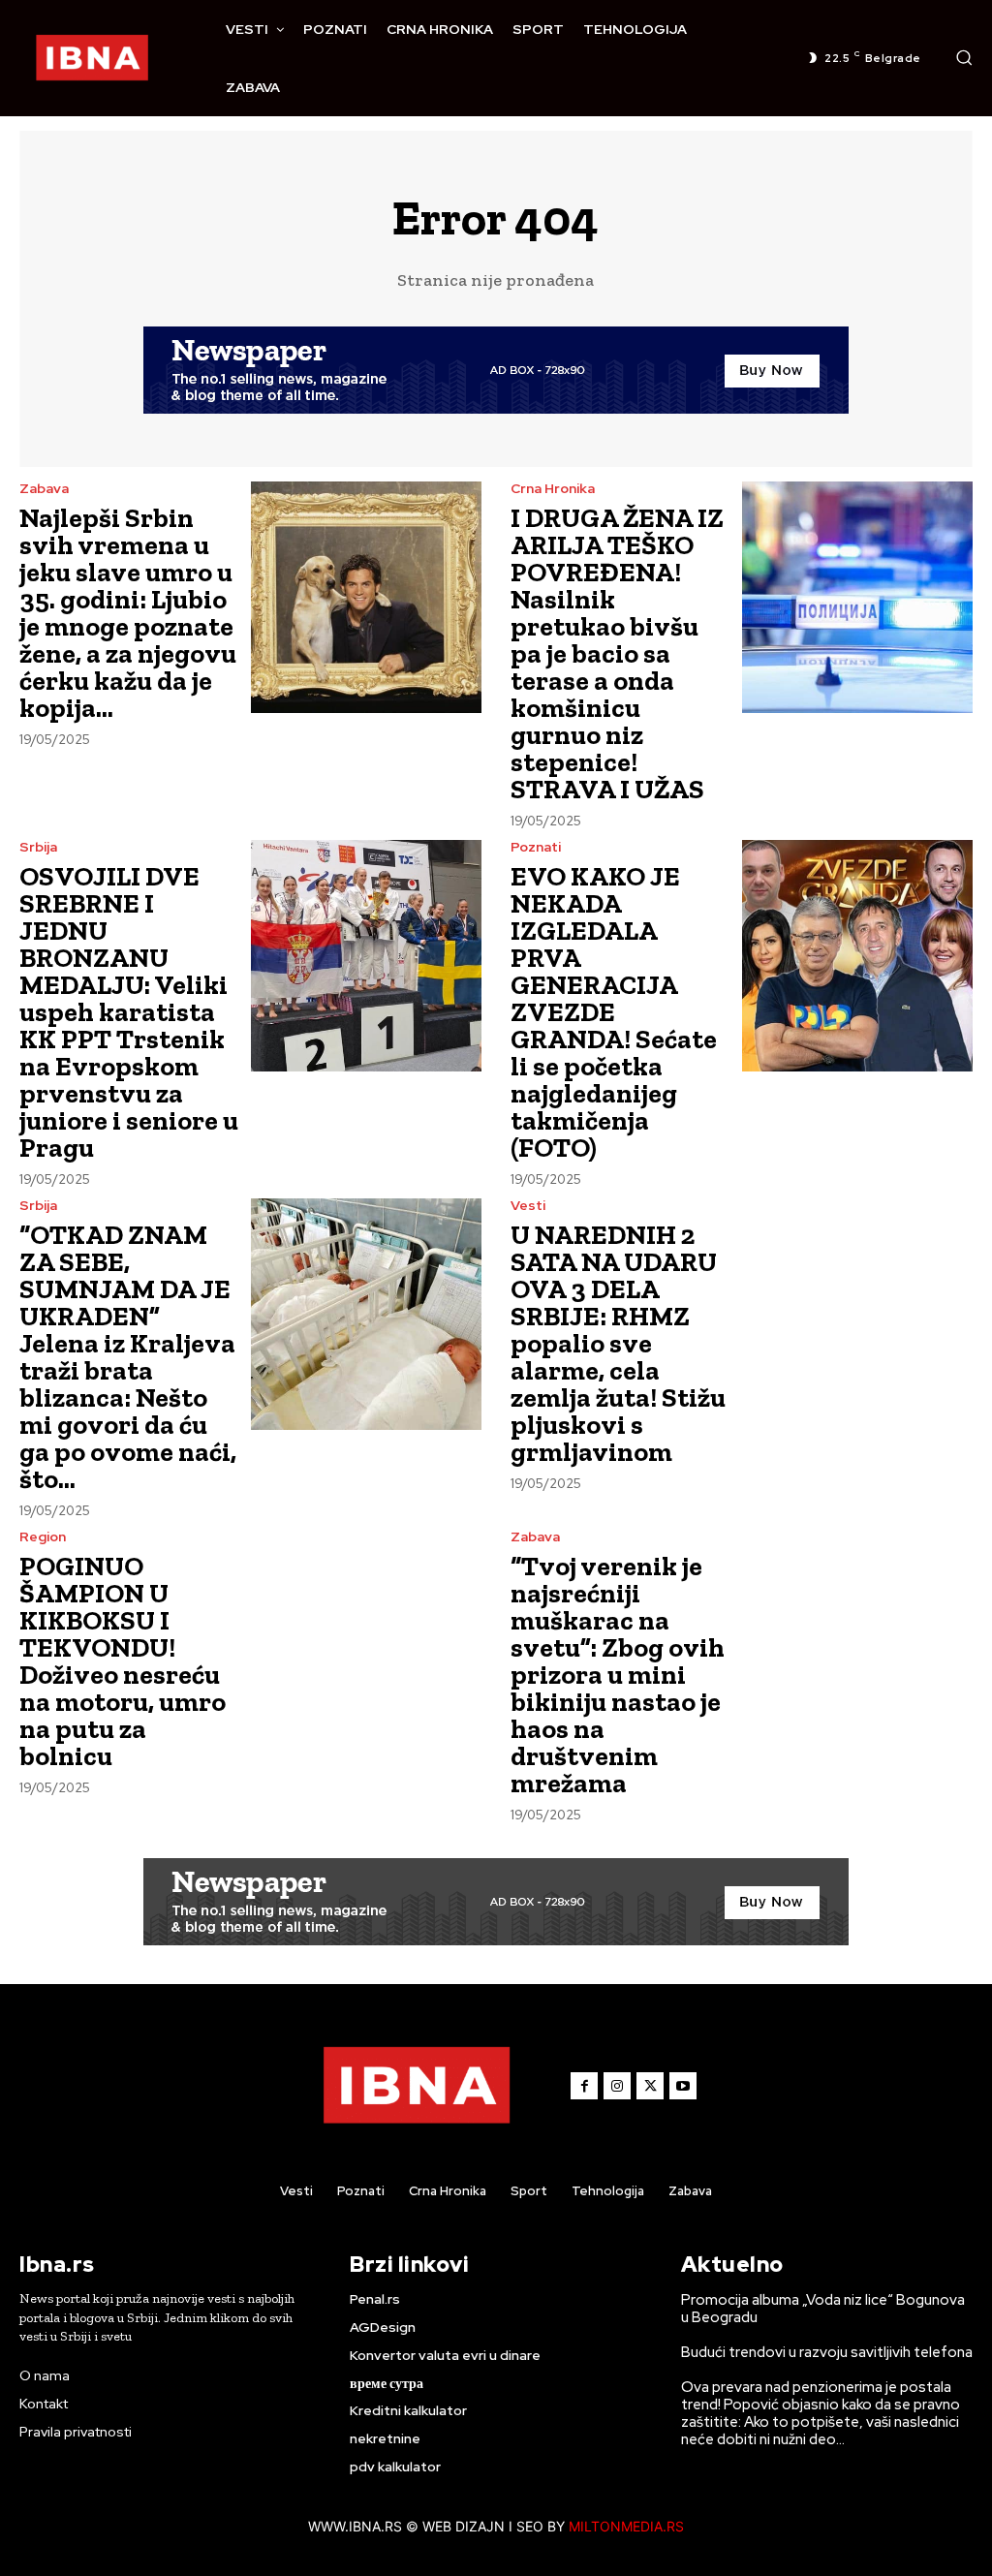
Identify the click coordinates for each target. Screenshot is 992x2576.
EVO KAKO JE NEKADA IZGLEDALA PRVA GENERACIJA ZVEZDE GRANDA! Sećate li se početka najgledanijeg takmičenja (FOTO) (614, 1012)
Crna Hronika (553, 488)
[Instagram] (617, 2086)
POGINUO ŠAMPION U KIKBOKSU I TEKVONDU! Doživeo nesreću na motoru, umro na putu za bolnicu (123, 1661)
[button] (964, 57)
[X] (650, 2086)
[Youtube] (683, 2086)
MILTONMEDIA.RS (626, 2526)
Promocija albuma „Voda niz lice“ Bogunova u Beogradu (823, 2309)
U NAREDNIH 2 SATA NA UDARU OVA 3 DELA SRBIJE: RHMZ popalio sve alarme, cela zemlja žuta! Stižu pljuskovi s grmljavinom (618, 1343)
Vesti (528, 1205)
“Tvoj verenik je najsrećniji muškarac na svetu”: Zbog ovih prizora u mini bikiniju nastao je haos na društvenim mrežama (618, 1675)
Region (43, 1536)
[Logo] (92, 58)
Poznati (536, 847)
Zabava (44, 488)
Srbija (38, 847)
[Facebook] (584, 2086)
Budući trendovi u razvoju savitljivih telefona (827, 2352)
